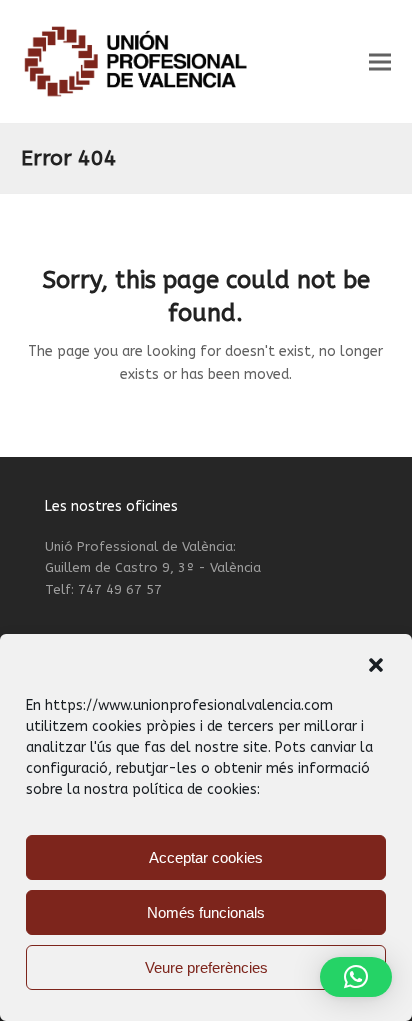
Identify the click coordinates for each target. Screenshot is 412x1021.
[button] (376, 665)
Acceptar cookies (206, 857)
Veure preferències (206, 967)
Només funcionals (206, 912)
